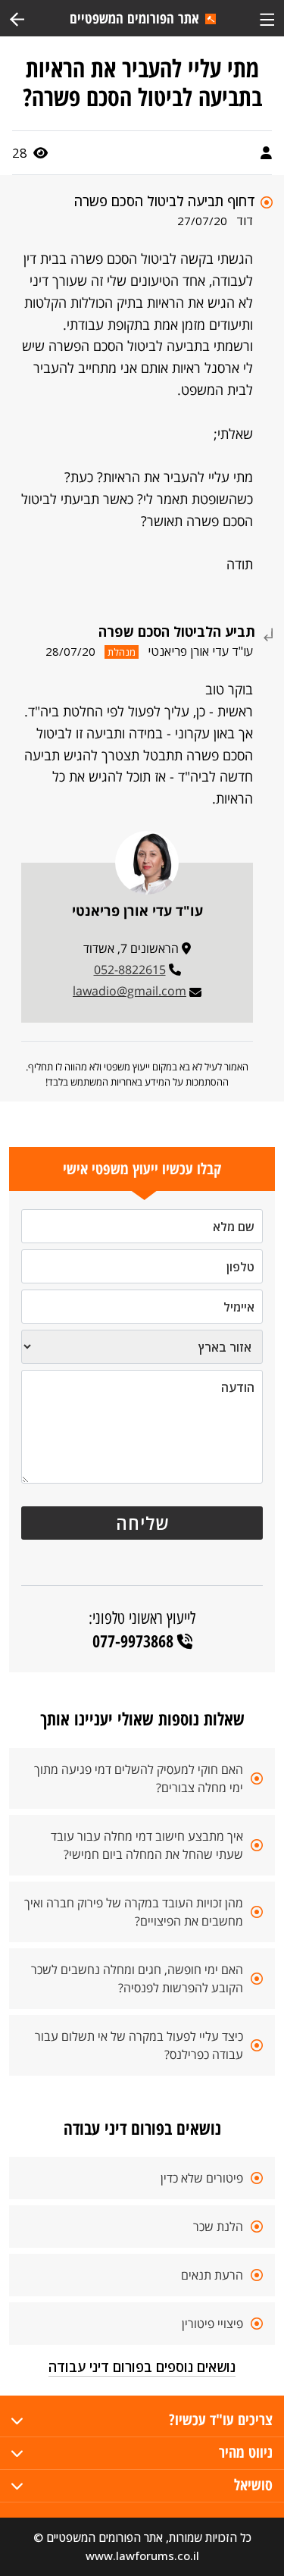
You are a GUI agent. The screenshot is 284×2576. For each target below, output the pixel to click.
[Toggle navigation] (267, 18)
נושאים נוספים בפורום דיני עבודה (142, 2367)
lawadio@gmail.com (130, 991)
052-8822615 (130, 970)
